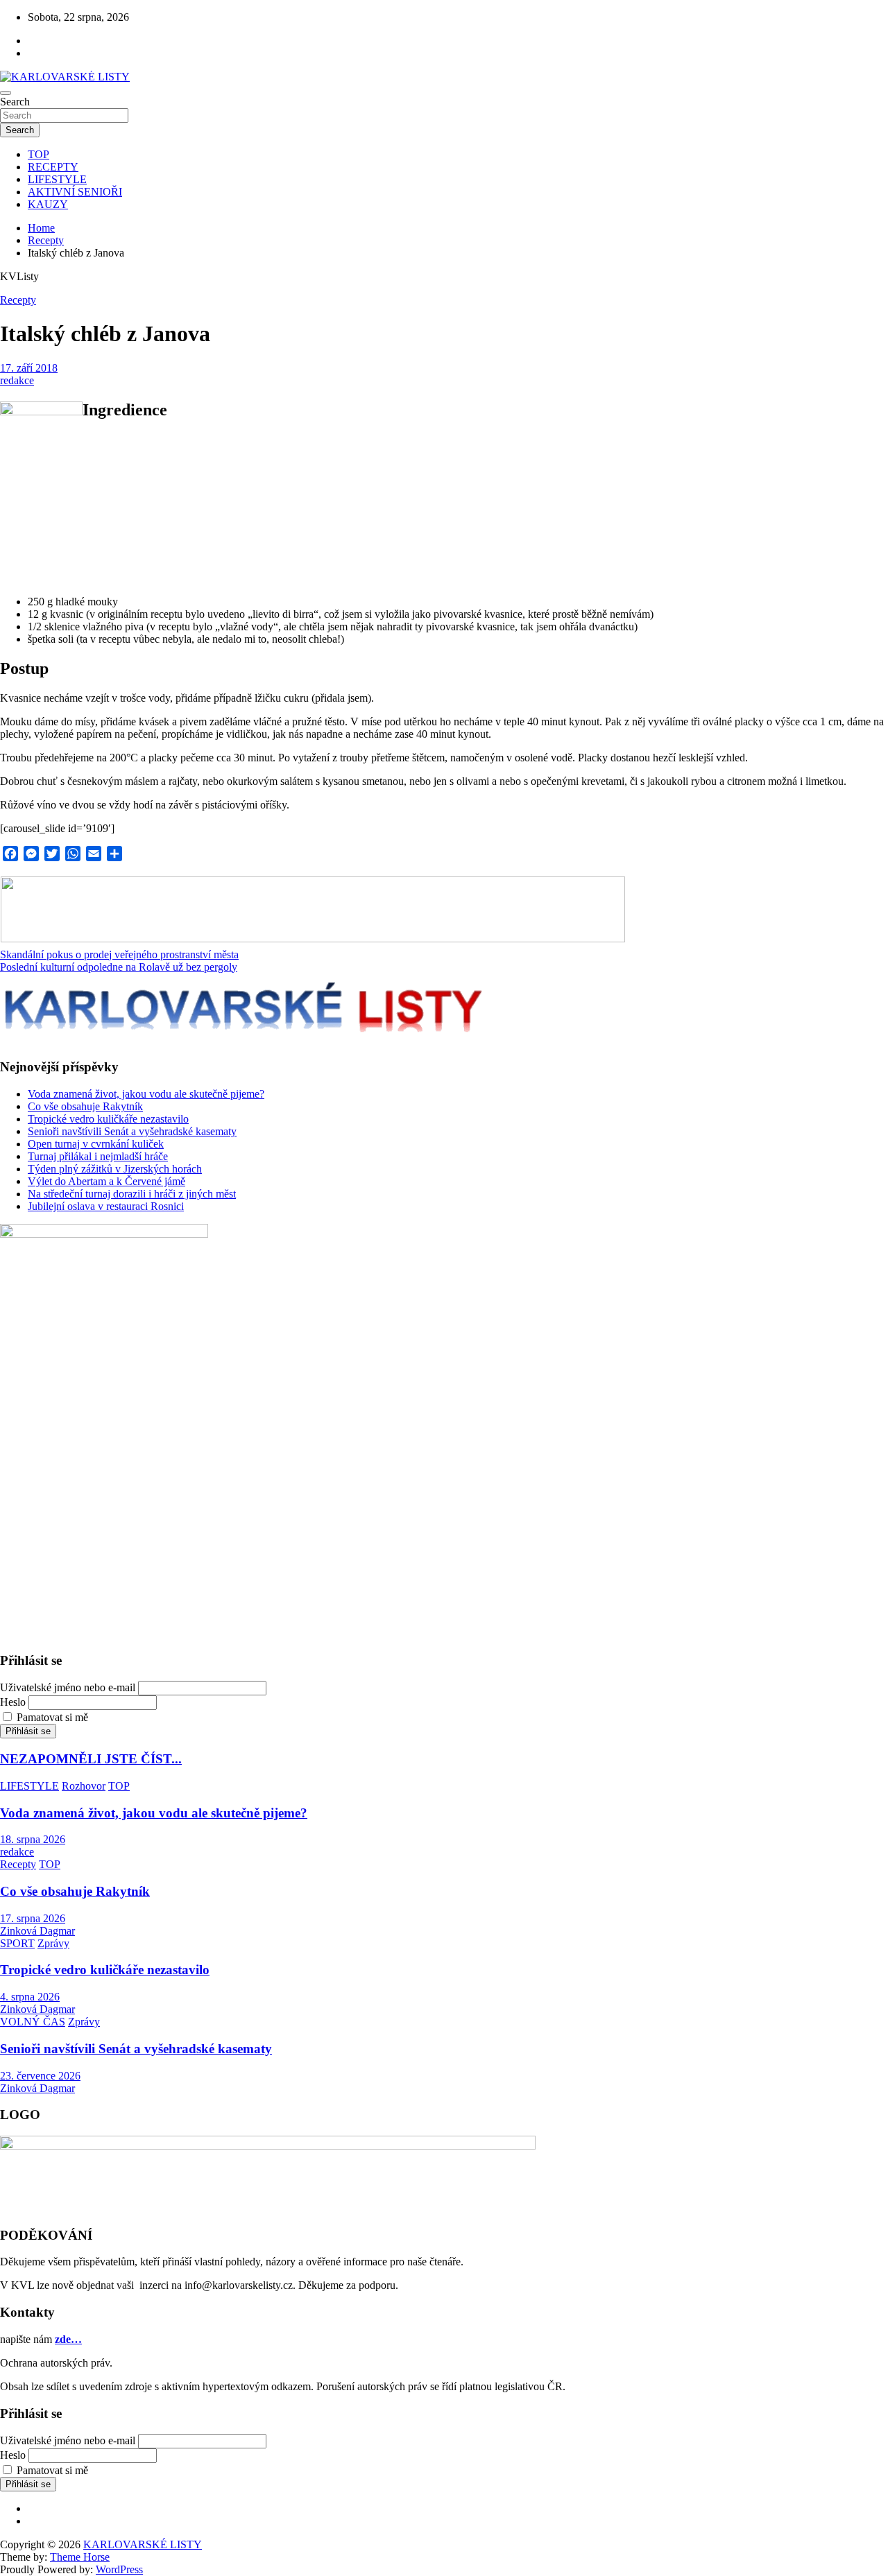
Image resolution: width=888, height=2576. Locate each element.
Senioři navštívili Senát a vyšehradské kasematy (132, 1131)
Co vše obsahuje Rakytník (85, 1106)
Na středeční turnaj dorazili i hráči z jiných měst (132, 1194)
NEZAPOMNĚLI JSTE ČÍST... (91, 1759)
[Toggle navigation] (6, 93)
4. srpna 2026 (30, 1997)
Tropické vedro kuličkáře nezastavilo (108, 1119)
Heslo (13, 1702)
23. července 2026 (40, 2076)
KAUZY (48, 204)
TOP (39, 154)
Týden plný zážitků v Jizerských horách (115, 1169)
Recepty (18, 300)
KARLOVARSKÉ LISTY (143, 2544)
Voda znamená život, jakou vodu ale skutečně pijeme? (146, 1094)
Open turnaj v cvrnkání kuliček (96, 1144)
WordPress (119, 2569)
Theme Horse (80, 2557)
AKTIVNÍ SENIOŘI (75, 192)
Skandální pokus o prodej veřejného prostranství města (119, 954)
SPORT (17, 1943)
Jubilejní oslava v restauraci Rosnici (106, 1206)
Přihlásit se (28, 1731)
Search (15, 102)
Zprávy (53, 1943)
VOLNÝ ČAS (33, 2022)
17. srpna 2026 (33, 1918)
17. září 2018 (29, 368)
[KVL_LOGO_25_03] (313, 939)
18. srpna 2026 (33, 1839)
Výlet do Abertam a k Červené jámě (106, 1181)
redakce (17, 380)
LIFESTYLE (57, 179)
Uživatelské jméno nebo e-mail (68, 1687)
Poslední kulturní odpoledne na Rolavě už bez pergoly (119, 967)
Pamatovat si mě (52, 1717)
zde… (68, 2339)
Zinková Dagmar (37, 1931)
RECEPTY (53, 167)
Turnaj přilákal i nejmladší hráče (98, 1156)
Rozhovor (84, 1786)
